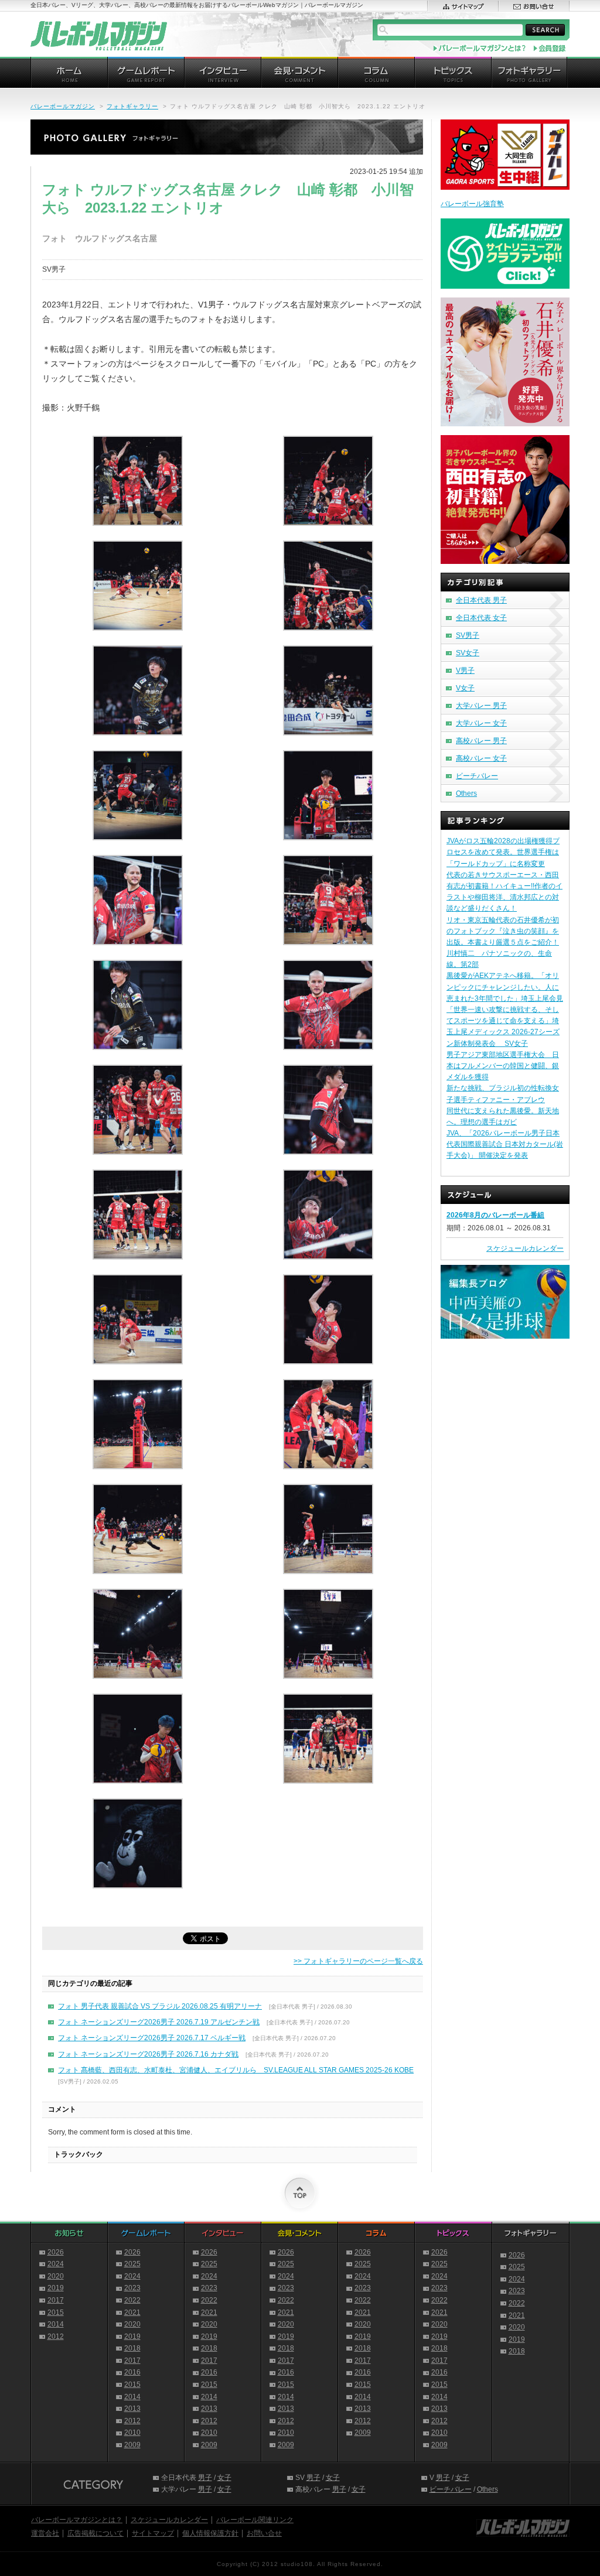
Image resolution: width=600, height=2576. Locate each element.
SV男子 (468, 635)
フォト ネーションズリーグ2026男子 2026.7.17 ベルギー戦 (152, 2038)
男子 (205, 2478)
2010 (132, 2433)
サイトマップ (153, 2533)
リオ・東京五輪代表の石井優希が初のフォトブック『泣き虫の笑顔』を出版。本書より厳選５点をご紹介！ (503, 931)
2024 (56, 2264)
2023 (132, 2288)
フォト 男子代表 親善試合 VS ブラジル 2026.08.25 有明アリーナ (160, 2006)
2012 (56, 2336)
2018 (132, 2348)
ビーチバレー (477, 776)
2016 (132, 2372)
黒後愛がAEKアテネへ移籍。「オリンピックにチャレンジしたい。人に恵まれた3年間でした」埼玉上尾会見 (505, 987)
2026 (56, 2252)
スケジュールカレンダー (525, 1248)
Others (466, 793)
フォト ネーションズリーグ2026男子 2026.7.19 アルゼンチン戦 (159, 2022)
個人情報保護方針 (210, 2533)
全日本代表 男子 (481, 600)
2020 (56, 2276)
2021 (132, 2312)
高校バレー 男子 (481, 741)
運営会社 (45, 2533)
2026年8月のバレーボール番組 (495, 1215)
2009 (132, 2445)
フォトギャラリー (132, 106)
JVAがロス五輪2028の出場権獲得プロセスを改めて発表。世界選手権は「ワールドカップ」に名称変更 (503, 852)
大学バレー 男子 (481, 706)
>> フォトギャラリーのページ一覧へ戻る (358, 1961)
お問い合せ (264, 2533)
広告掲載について (96, 2533)
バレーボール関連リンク (255, 2520)
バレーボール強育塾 (472, 204)
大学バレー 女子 (481, 723)
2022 (132, 2300)
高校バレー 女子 (481, 758)
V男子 (465, 670)
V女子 (465, 688)
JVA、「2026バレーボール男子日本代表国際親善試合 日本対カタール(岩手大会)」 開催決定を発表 (505, 1144)
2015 (56, 2312)
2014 (56, 2324)
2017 (56, 2300)
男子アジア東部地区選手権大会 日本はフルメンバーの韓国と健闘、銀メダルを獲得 (503, 1066)
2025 (132, 2264)
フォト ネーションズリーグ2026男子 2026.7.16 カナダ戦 (148, 2054)
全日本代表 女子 (481, 618)
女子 (224, 2478)
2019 (56, 2288)
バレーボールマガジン (63, 106)
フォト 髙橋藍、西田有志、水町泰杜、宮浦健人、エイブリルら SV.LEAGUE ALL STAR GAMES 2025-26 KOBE (236, 2070)
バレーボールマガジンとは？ (77, 2520)
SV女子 (468, 653)
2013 (132, 2409)
